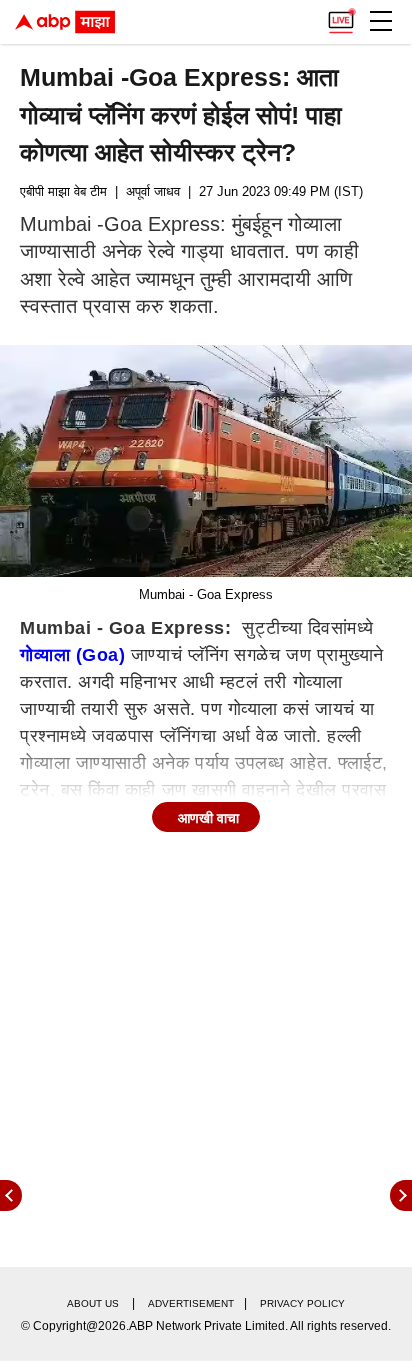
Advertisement (191, 1303)
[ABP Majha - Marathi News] (65, 22)
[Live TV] (341, 16)
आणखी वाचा (208, 818)
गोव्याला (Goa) (72, 655)
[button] (381, 21)
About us (93, 1303)
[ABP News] (401, 1195)
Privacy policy (302, 1303)
